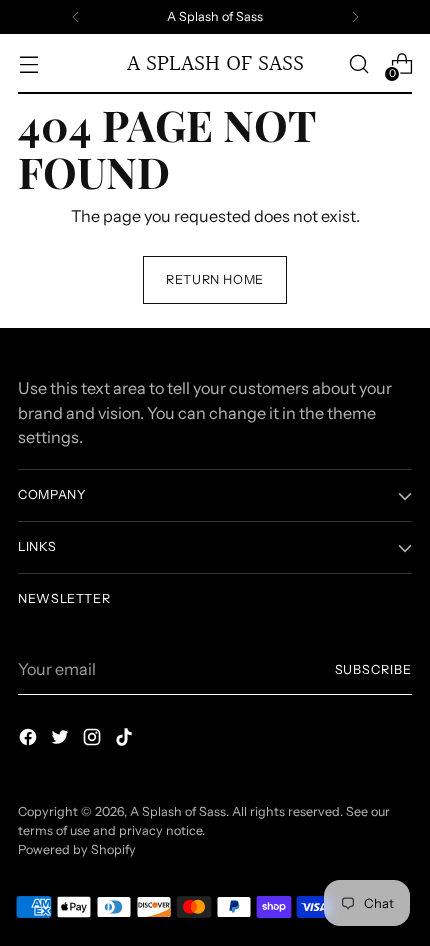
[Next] (355, 17)
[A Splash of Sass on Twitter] (62, 740)
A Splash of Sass (178, 811)
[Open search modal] (358, 64)
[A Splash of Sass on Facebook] (30, 740)
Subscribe (374, 669)
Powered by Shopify (77, 849)
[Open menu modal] (28, 64)
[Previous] (76, 17)
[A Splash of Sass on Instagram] (94, 740)
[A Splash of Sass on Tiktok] (126, 740)
